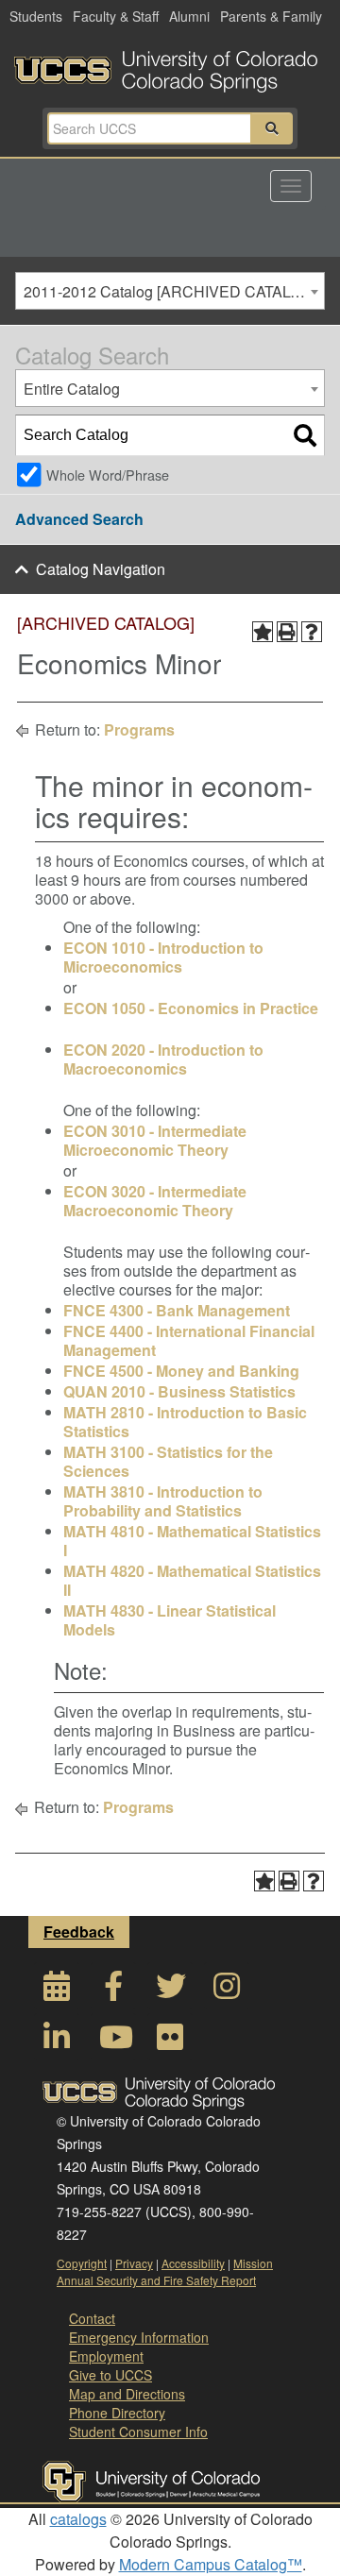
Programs (139, 729)
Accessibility (193, 2263)
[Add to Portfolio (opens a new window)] (263, 632)
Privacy (134, 2263)
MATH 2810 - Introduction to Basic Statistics (185, 1422)
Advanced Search (79, 519)
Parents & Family (271, 16)
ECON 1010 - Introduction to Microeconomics (163, 957)
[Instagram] (227, 1991)
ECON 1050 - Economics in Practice (191, 1008)
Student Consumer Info (138, 2432)
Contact (92, 2318)
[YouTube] (113, 2042)
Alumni (189, 16)
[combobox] (170, 291)
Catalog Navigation (101, 569)
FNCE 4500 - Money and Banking (181, 1371)
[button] (272, 128)
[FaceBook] (113, 1991)
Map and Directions (127, 2394)
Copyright (82, 2263)
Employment (106, 2356)
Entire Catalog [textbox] (72, 389)
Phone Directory (117, 2413)
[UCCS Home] (170, 66)
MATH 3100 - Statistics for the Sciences (168, 1461)
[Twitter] (170, 1991)
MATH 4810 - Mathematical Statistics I (192, 1541)
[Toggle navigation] (291, 186)
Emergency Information (139, 2337)
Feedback (79, 1932)
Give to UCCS (110, 2375)
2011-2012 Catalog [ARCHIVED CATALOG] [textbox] (170, 291)
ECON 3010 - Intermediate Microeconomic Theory (155, 1140)
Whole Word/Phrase (108, 475)
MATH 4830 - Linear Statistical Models (170, 1620)
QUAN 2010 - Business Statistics (179, 1391)
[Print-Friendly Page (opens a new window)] (287, 632)
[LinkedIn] (57, 2042)
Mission (253, 2263)
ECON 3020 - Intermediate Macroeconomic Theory (155, 1201)
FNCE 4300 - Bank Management (177, 1310)
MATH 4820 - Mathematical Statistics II (192, 1580)
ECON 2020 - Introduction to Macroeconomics (163, 1059)
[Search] (305, 435)
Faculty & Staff (116, 16)
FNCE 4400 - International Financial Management (189, 1340)
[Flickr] (170, 2042)
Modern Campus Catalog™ (211, 2564)
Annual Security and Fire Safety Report (156, 2280)
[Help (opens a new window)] (312, 632)
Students (36, 16)
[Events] (57, 1991)
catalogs (78, 2519)
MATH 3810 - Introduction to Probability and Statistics (163, 1501)
